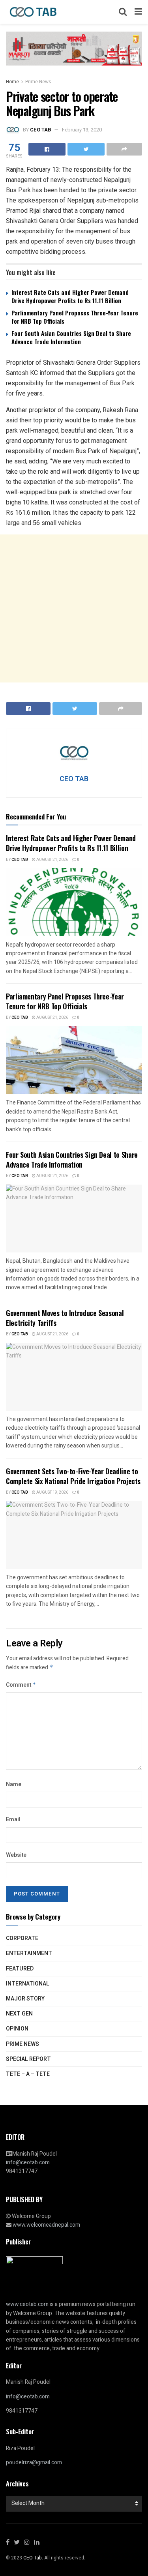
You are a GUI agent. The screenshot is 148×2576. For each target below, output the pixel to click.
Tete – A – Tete (28, 2074)
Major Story (25, 1999)
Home (12, 82)
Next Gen (19, 2014)
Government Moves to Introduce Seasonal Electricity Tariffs (65, 1318)
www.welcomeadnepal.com (46, 2225)
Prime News (38, 82)
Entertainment (29, 1953)
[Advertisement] (74, 608)
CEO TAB (40, 130)
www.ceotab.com (27, 2304)
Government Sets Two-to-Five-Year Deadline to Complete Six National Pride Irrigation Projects (73, 1476)
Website (16, 1855)
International (28, 1984)
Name (14, 1784)
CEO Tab (20, 860)
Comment (21, 1685)
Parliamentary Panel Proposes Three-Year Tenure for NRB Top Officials (75, 317)
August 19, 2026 (52, 1492)
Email (13, 1820)
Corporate (22, 1938)
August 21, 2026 (52, 860)
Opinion (17, 2029)
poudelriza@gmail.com (34, 2463)
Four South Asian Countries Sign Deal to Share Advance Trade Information (71, 337)
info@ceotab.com (28, 2163)
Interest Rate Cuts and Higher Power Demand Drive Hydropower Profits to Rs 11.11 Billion (70, 296)
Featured (20, 1969)
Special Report (28, 2059)
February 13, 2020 (82, 130)
